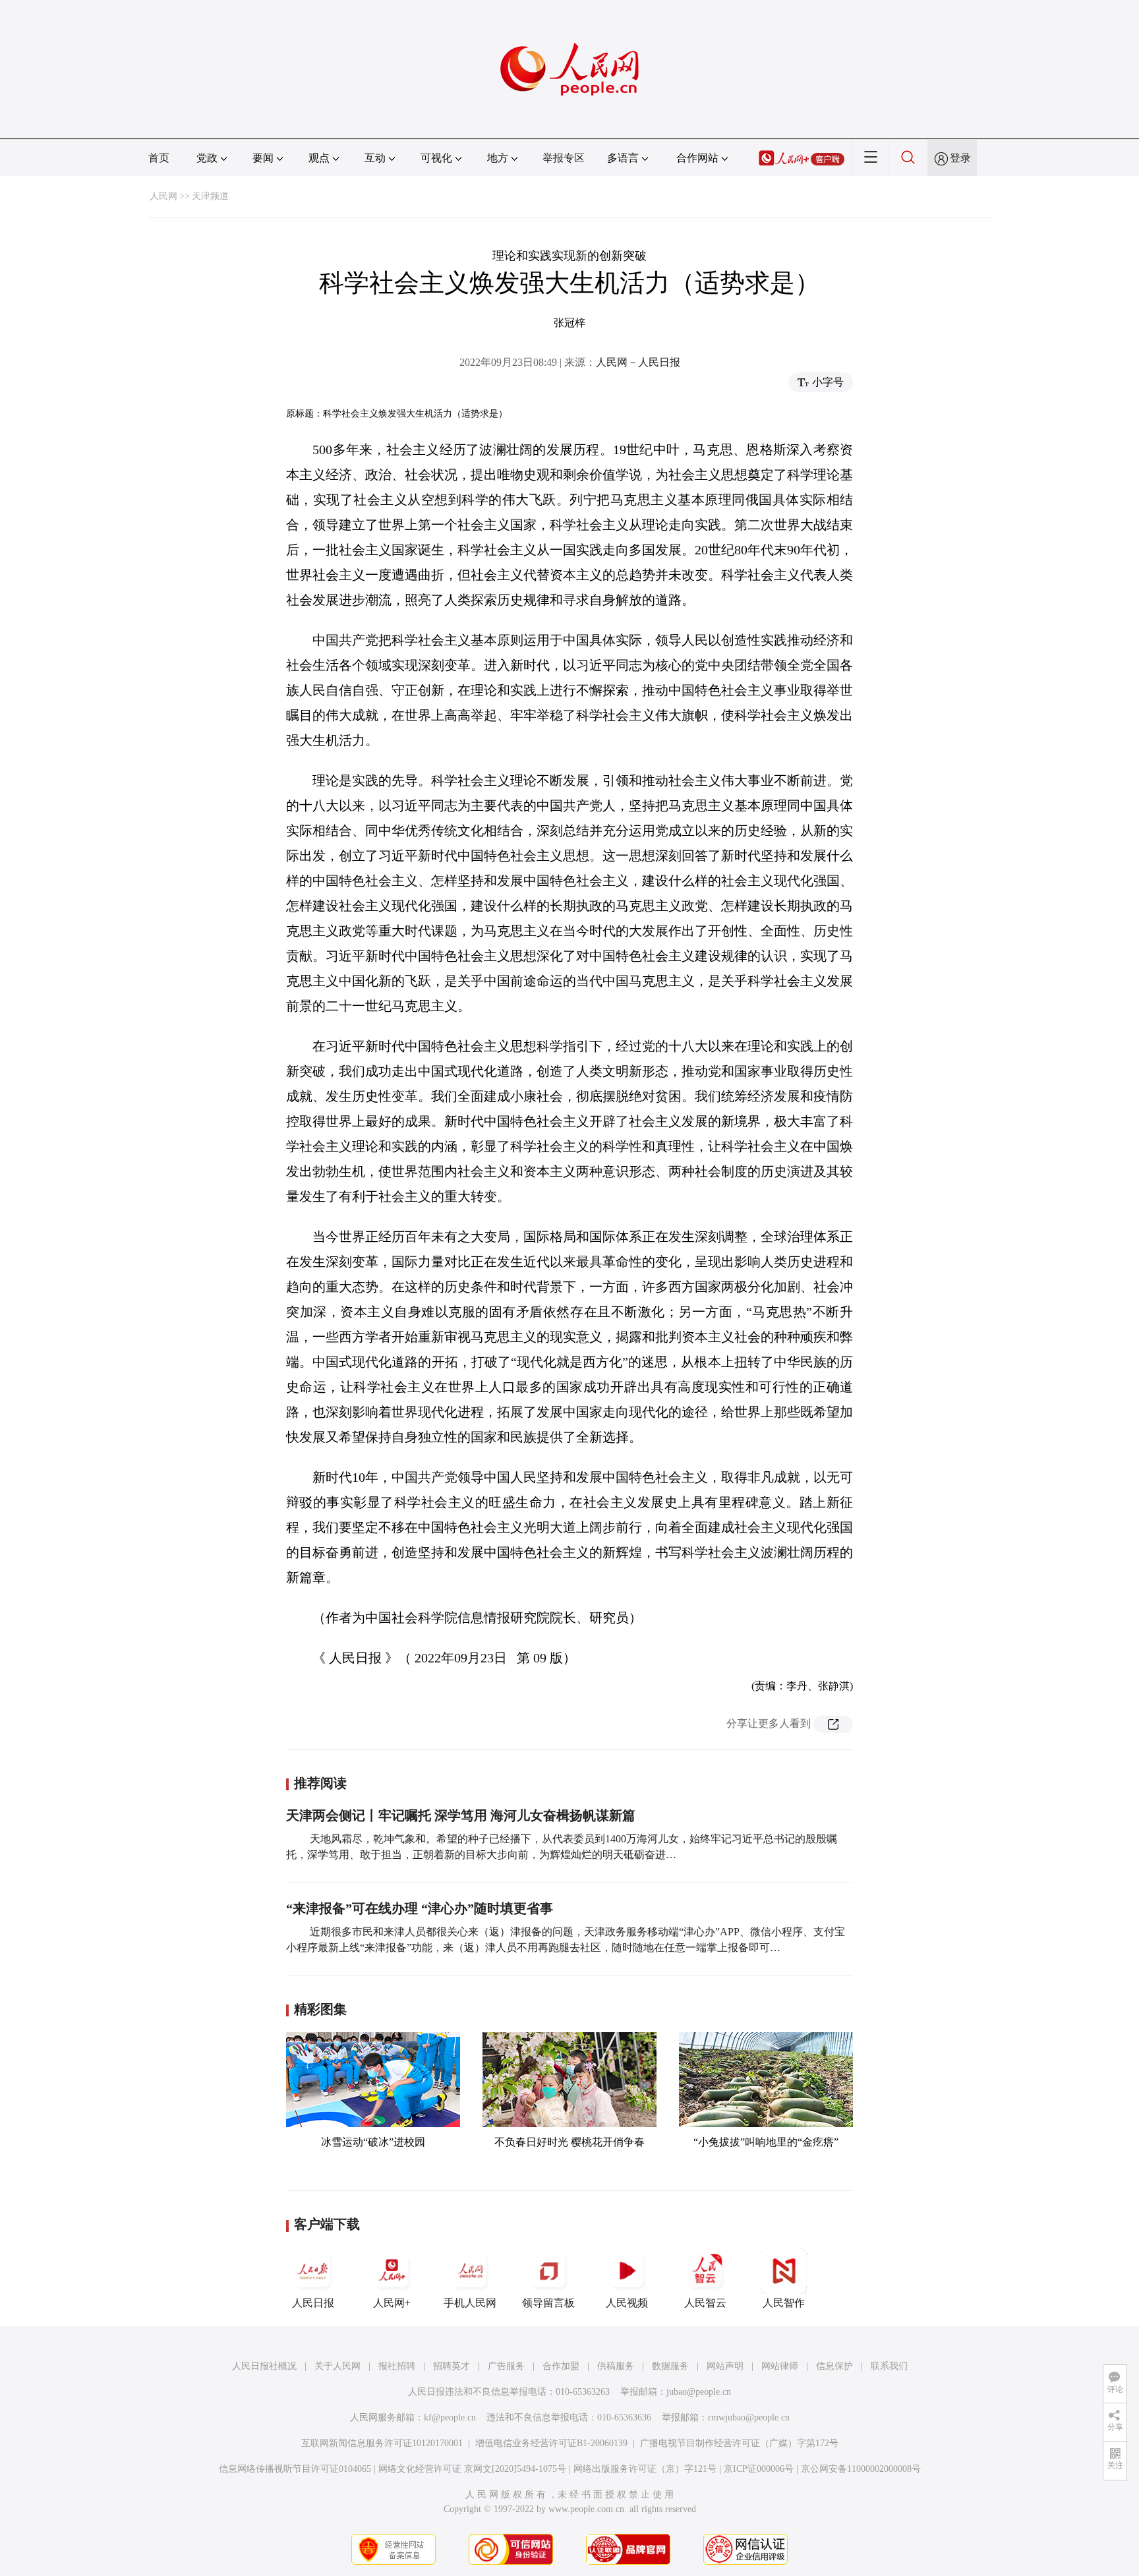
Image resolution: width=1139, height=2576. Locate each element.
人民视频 (627, 2303)
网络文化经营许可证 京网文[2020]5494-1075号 (472, 2469)
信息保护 (834, 2366)
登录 (960, 158)
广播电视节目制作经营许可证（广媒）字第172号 (739, 2443)
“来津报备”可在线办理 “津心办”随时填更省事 (420, 1908)
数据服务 (670, 2366)
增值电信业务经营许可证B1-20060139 (551, 2443)
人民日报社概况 (264, 2366)
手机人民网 (470, 2303)
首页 (159, 158)
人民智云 (705, 2303)
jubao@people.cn (699, 2392)
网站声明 (725, 2366)
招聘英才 (452, 2366)
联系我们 (889, 2366)
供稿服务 (616, 2366)
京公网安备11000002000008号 (861, 2469)
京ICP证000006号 (759, 2469)
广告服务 (506, 2366)
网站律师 (780, 2366)
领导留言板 (548, 2303)
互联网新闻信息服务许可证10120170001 (382, 2443)
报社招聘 (397, 2366)
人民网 (163, 196)
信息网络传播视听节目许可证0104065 (295, 2469)
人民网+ (392, 2303)
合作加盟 (561, 2366)
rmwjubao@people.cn (749, 2417)
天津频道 (210, 196)
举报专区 (564, 158)
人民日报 (313, 2303)
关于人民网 (337, 2366)
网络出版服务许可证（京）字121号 (645, 2469)
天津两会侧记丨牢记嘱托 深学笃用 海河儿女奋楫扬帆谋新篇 (461, 1815)
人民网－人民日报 (638, 362)
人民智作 (784, 2303)
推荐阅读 (320, 1783)
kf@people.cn (450, 2417)
